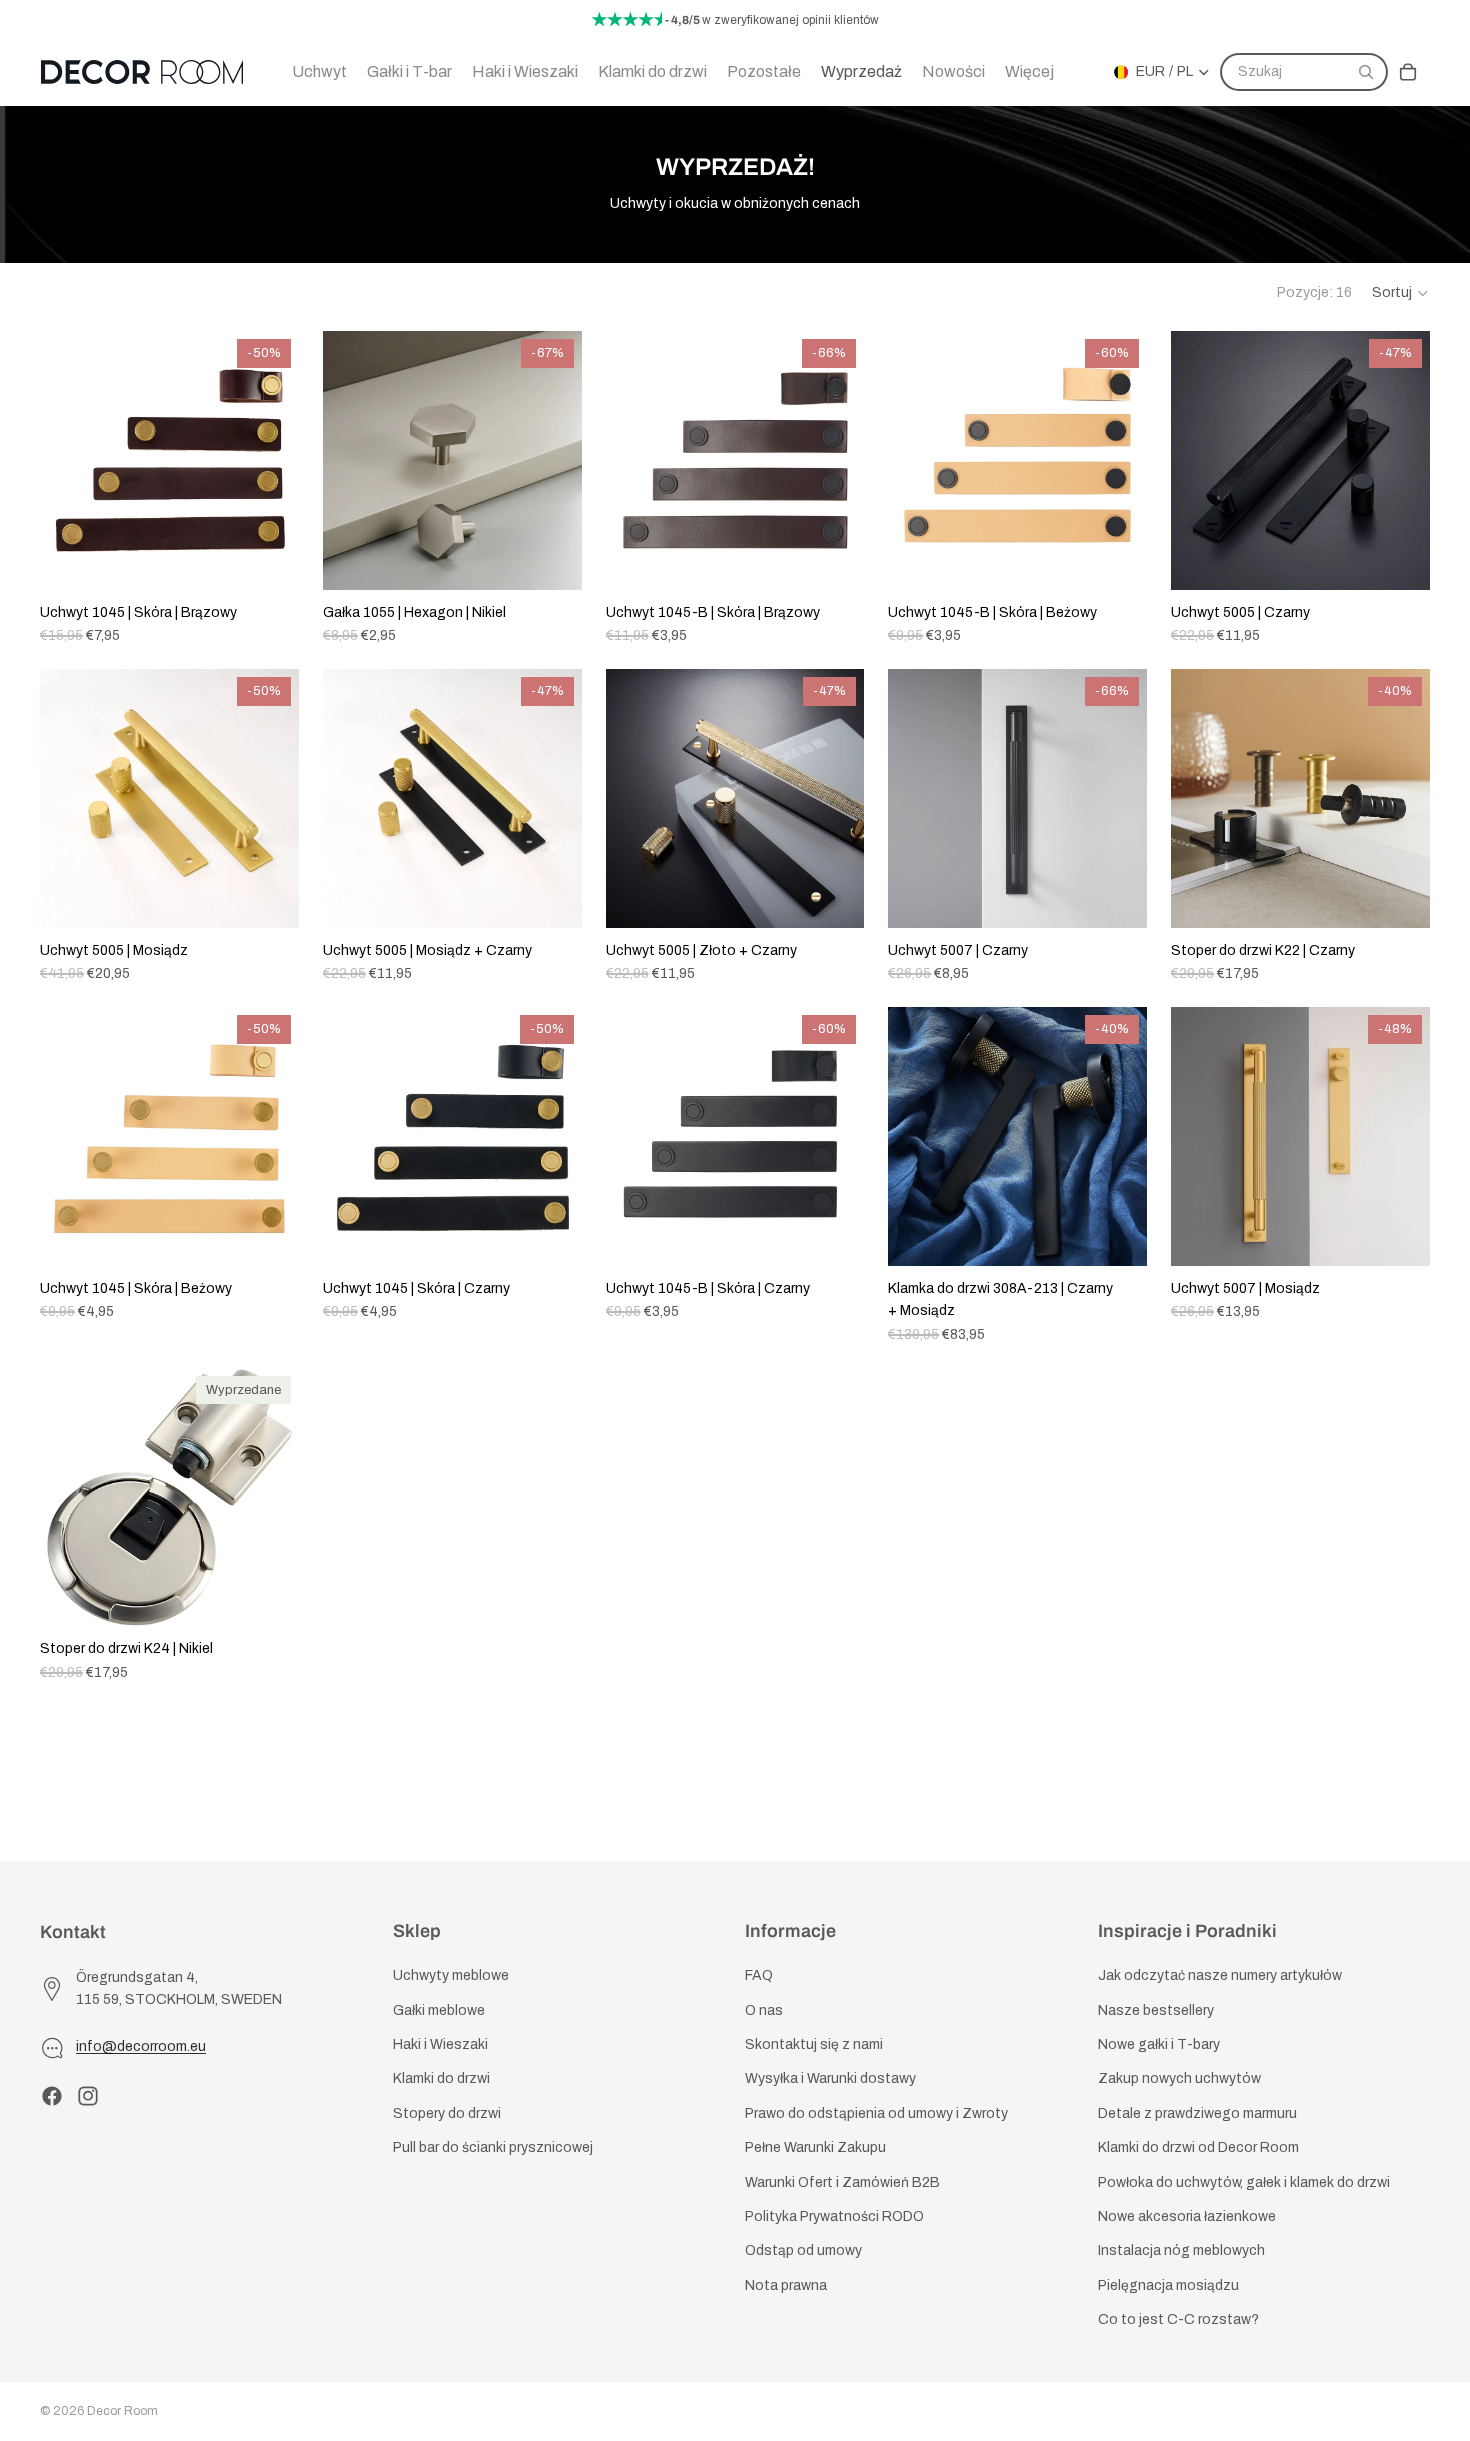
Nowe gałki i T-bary (1159, 2044)
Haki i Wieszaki (440, 2044)
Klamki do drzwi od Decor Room (1198, 2148)
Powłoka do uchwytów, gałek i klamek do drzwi (1244, 2182)
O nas (764, 2010)
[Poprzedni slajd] (70, 461)
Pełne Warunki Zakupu (815, 2148)
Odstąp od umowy (803, 2251)
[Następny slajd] (269, 461)
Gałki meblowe (439, 2010)
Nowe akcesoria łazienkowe (1187, 2216)
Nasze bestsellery (1156, 2010)
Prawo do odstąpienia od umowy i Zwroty (876, 2113)
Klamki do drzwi (441, 2079)
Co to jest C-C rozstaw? (1178, 2320)
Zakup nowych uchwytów (1179, 2079)
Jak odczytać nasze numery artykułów (1220, 1976)
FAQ (759, 1976)
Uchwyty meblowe (451, 1976)
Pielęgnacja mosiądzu (1168, 2285)
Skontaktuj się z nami (814, 2044)
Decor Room (122, 2411)
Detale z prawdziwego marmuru (1197, 2113)
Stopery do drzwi (447, 2113)
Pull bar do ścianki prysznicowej (493, 2148)
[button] (1401, 293)
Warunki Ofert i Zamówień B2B (842, 2182)
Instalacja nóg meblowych (1181, 2251)
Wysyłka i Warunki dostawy (830, 2079)
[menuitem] (1029, 72)
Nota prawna (786, 2285)
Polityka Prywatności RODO (834, 2216)
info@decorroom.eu (141, 2047)
